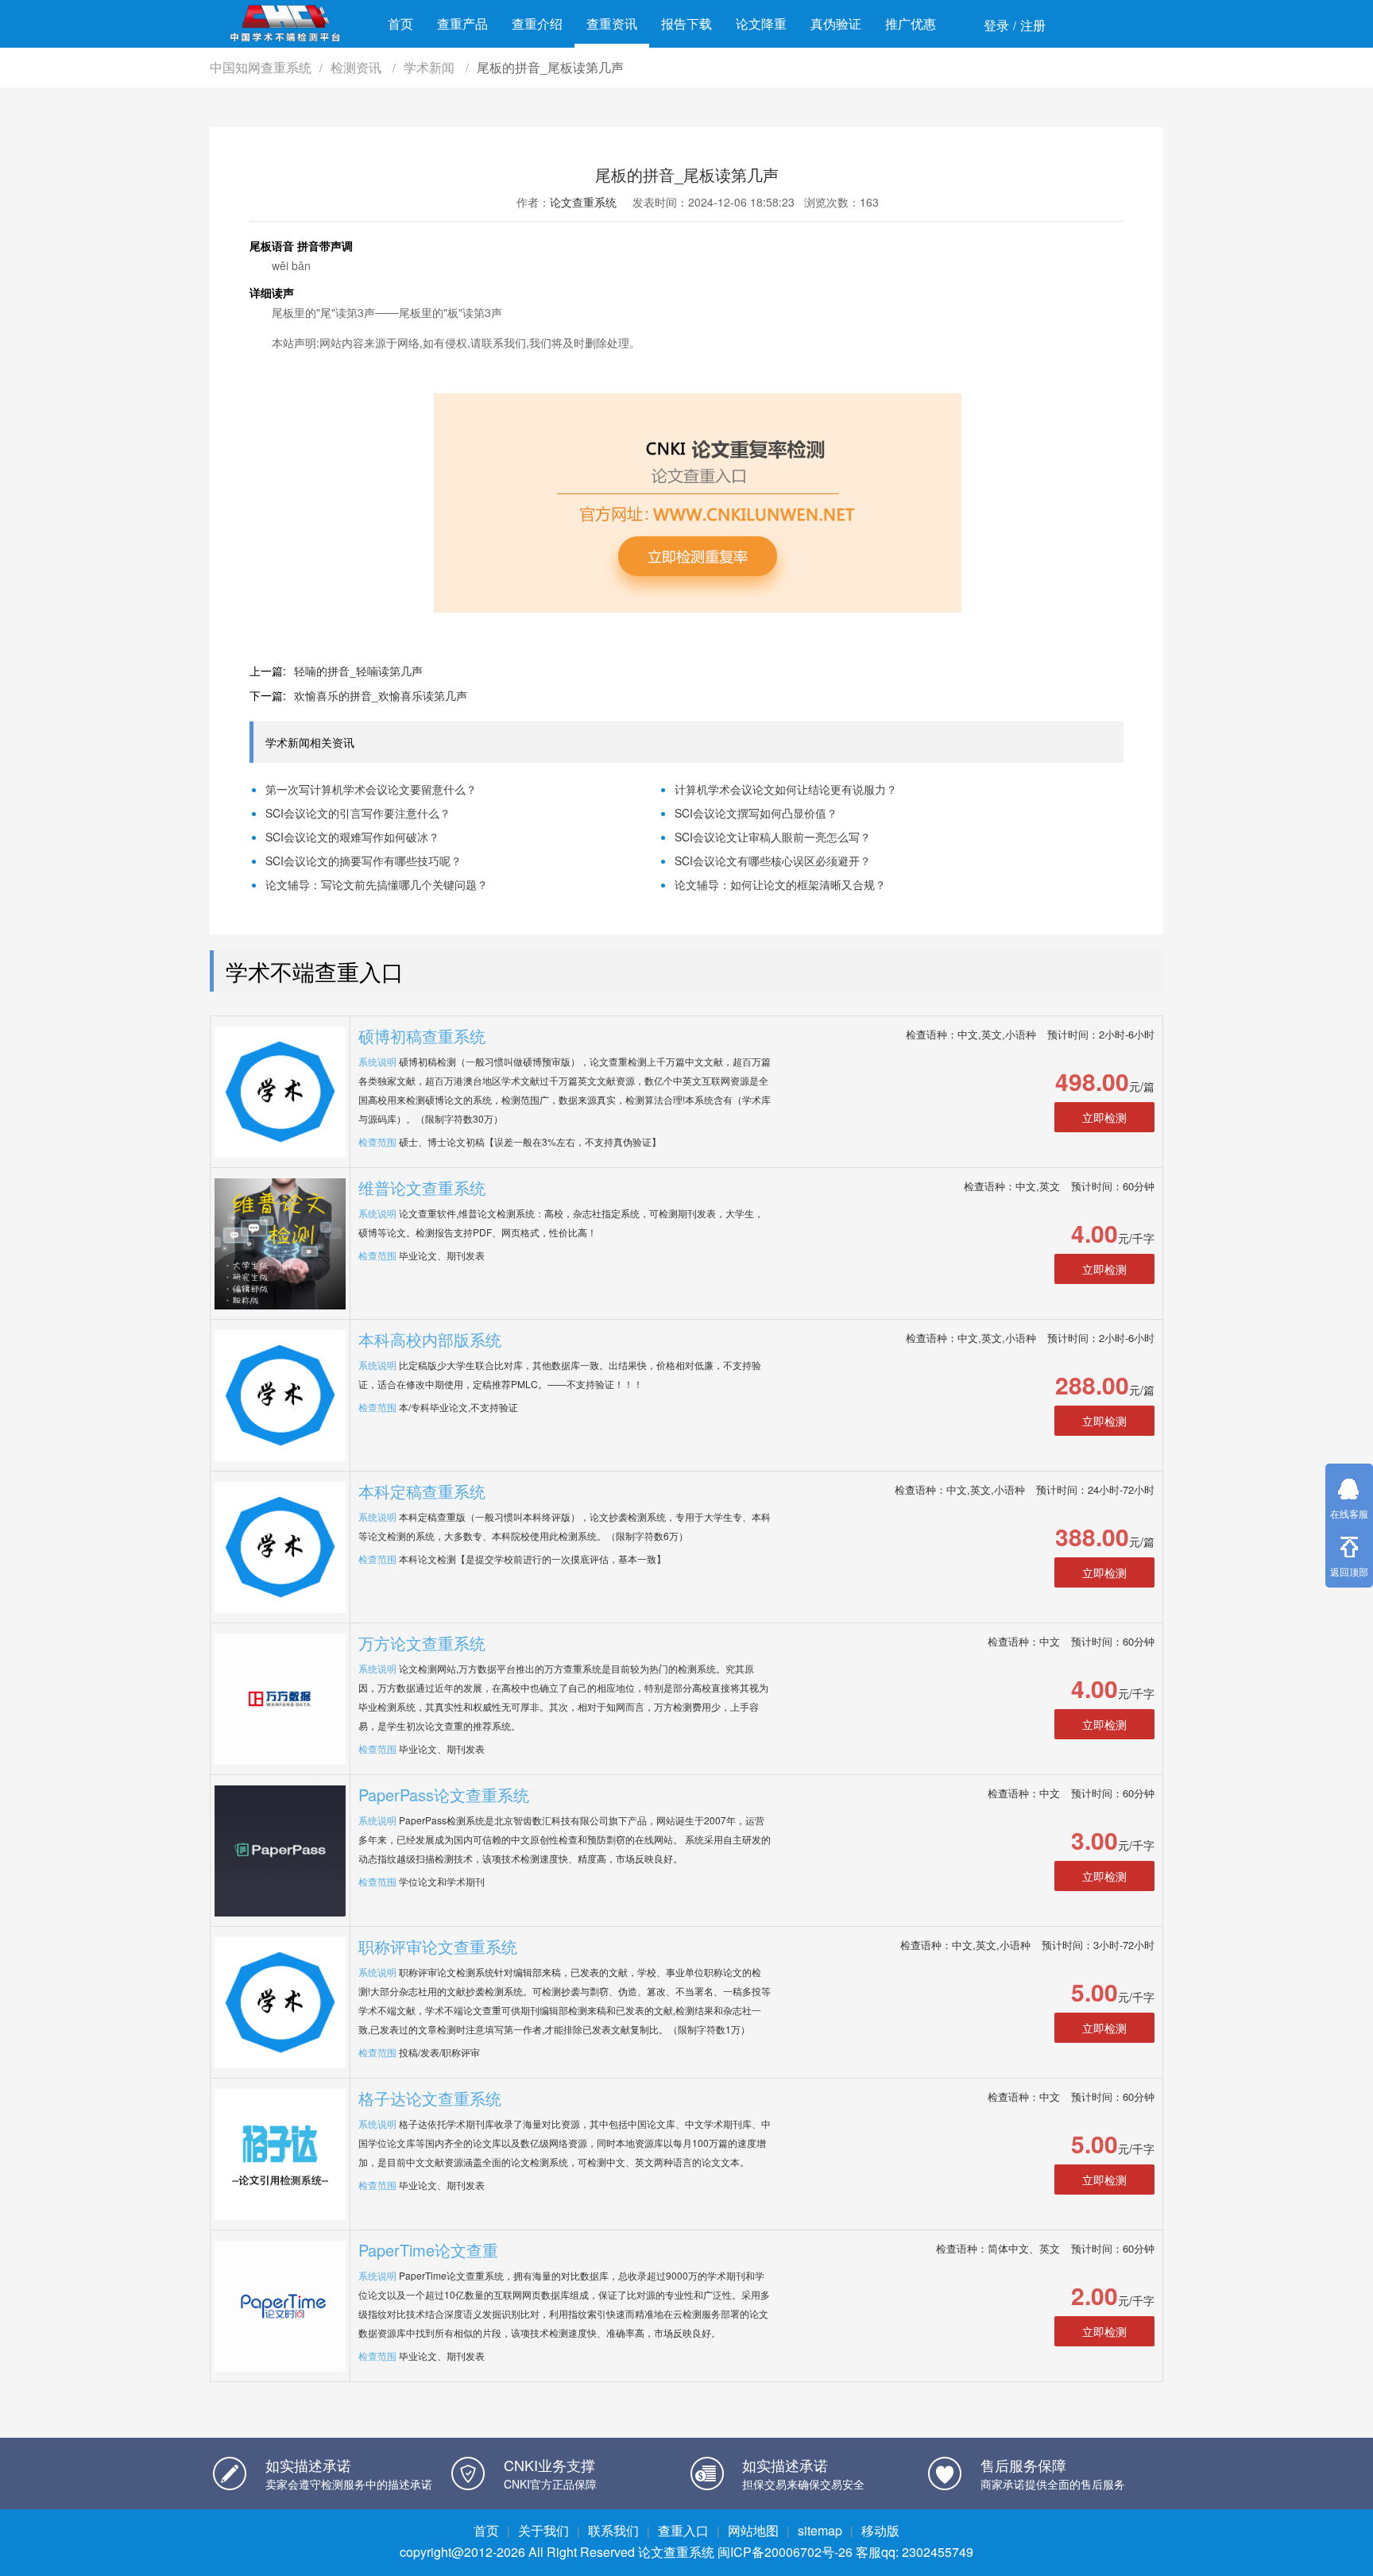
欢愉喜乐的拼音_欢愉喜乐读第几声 (381, 695)
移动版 (880, 2530)
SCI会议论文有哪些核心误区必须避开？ (773, 861)
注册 (1033, 25)
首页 (400, 23)
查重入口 (683, 2530)
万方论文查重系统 (422, 1643)
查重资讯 (612, 23)
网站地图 (753, 2530)
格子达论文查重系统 (430, 2098)
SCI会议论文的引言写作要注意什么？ (358, 813)
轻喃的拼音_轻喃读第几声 (358, 671)
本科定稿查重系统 (422, 1491)
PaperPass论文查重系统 (444, 1795)
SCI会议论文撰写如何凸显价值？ (756, 813)
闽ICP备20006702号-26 (785, 2552)
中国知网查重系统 (261, 67)
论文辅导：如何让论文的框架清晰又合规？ (780, 884)
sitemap (820, 2530)
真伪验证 (836, 23)
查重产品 (462, 23)
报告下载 (686, 23)
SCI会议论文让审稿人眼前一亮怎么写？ (773, 837)
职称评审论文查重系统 (438, 1946)
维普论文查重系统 (422, 1187)
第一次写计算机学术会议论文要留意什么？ (371, 789)
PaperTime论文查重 (428, 2250)
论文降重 (761, 23)
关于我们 (543, 2530)
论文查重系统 (583, 202)
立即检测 (1104, 1117)
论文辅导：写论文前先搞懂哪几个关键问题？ (377, 884)
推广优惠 (911, 23)
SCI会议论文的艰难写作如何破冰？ (352, 837)
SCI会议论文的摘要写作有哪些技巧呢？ (364, 861)
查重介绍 (537, 23)
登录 (996, 25)
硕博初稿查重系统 (422, 1036)
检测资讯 (358, 67)
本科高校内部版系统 (430, 1339)
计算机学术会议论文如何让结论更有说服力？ (786, 789)
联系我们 (613, 2530)
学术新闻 (431, 67)
